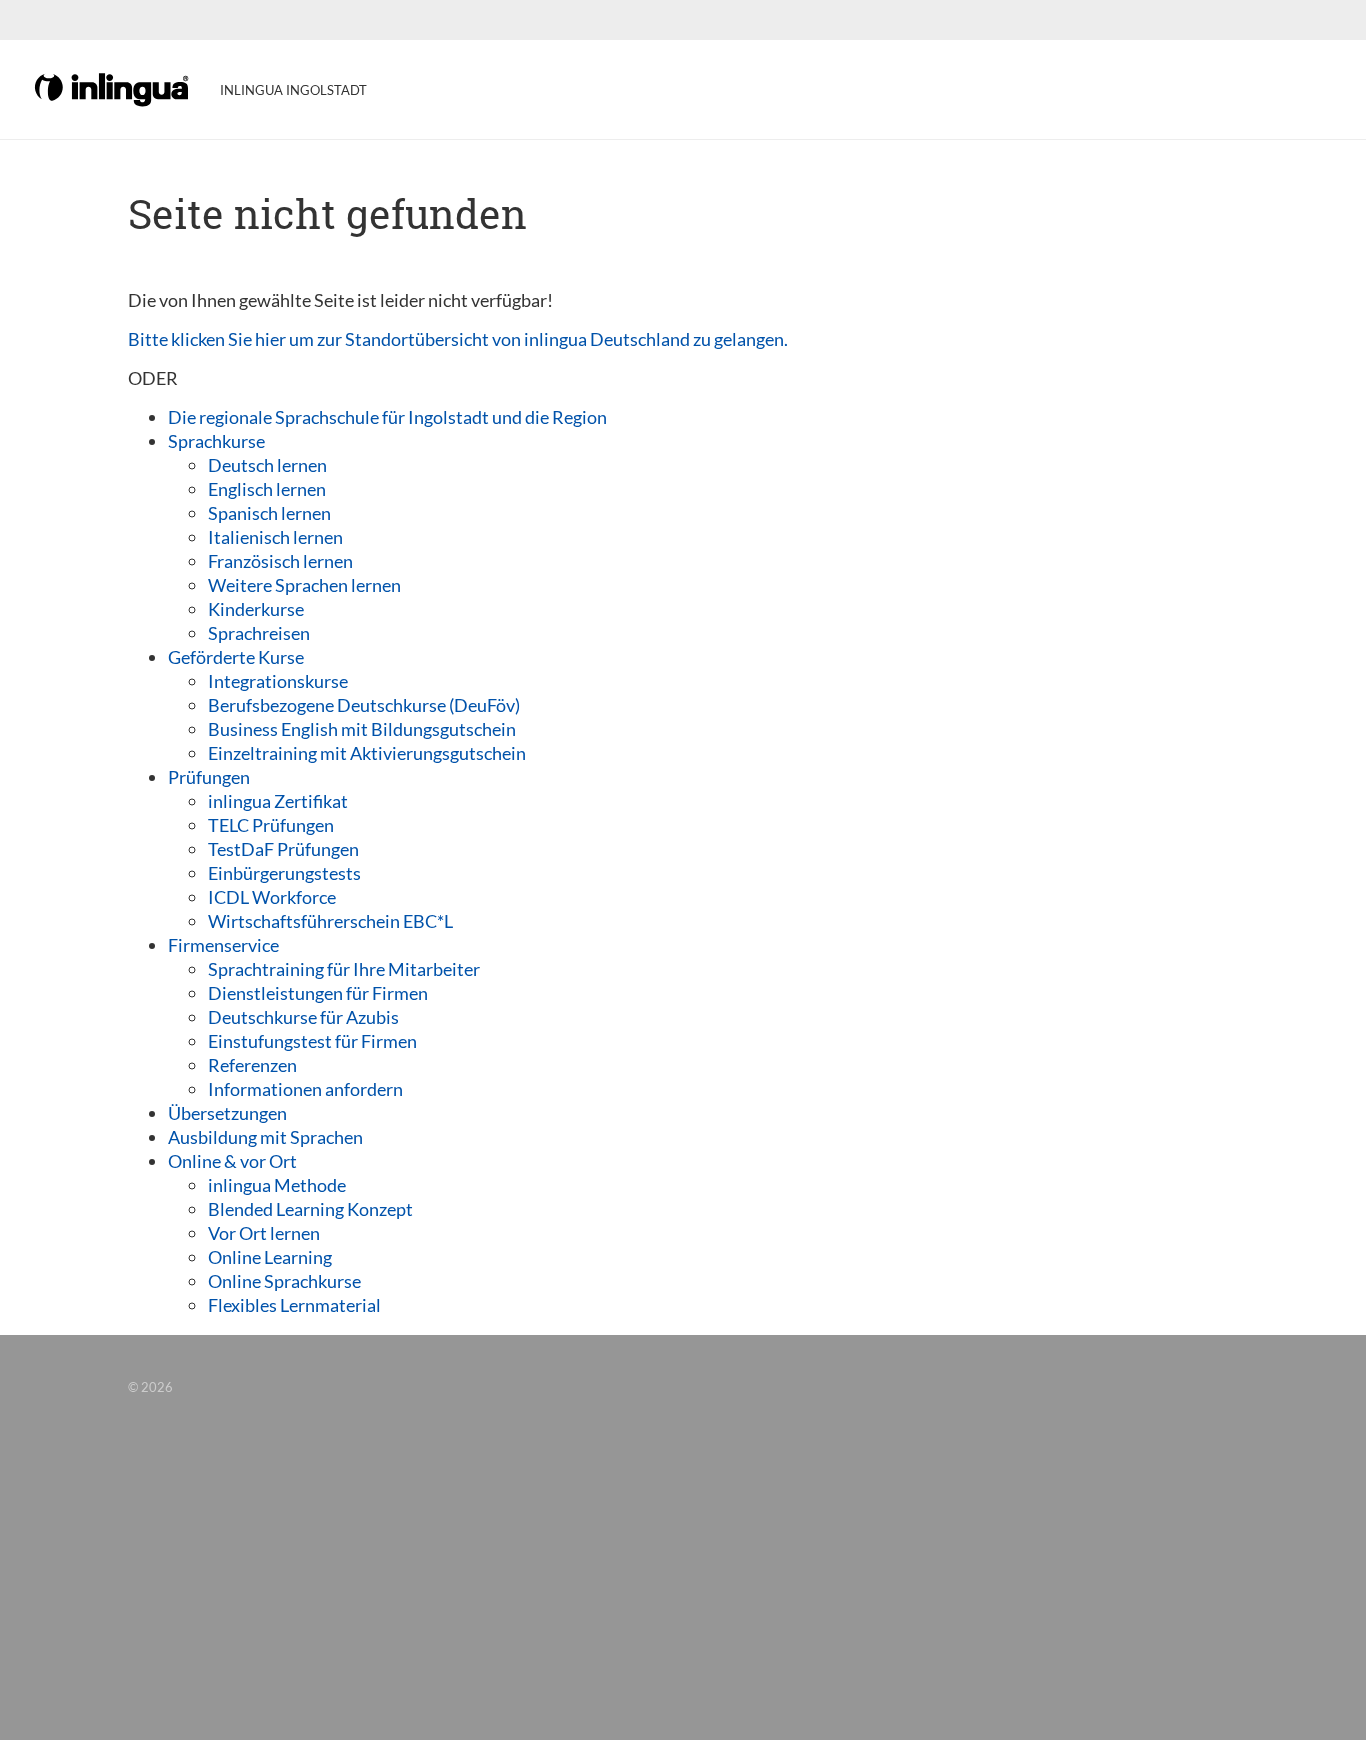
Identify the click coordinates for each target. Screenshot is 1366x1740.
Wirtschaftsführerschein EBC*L (330, 921)
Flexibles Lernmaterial (294, 1305)
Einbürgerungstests (284, 873)
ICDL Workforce (272, 897)
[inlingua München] (113, 88)
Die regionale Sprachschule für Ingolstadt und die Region (387, 417)
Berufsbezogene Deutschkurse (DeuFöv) (364, 705)
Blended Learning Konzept (310, 1209)
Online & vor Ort (232, 1161)
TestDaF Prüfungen (283, 849)
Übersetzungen (227, 1113)
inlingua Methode (277, 1185)
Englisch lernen (267, 489)
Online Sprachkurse (284, 1281)
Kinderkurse (256, 609)
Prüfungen (209, 777)
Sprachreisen (259, 633)
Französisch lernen (280, 561)
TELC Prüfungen (271, 825)
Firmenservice (223, 945)
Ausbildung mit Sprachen (265, 1137)
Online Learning (270, 1257)
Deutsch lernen (267, 465)
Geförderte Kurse (236, 657)
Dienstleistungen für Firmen (318, 993)
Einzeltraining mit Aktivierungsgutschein (367, 753)
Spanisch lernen (269, 513)
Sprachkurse (216, 441)
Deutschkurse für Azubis (303, 1017)
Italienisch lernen (275, 537)
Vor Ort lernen (264, 1233)
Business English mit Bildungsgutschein (362, 729)
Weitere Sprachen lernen (304, 585)
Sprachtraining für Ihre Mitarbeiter (344, 969)
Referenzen (252, 1065)
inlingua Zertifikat (278, 801)
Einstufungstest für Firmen (312, 1041)
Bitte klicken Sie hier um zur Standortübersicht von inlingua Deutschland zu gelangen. (458, 339)
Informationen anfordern (305, 1089)
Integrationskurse (278, 681)
